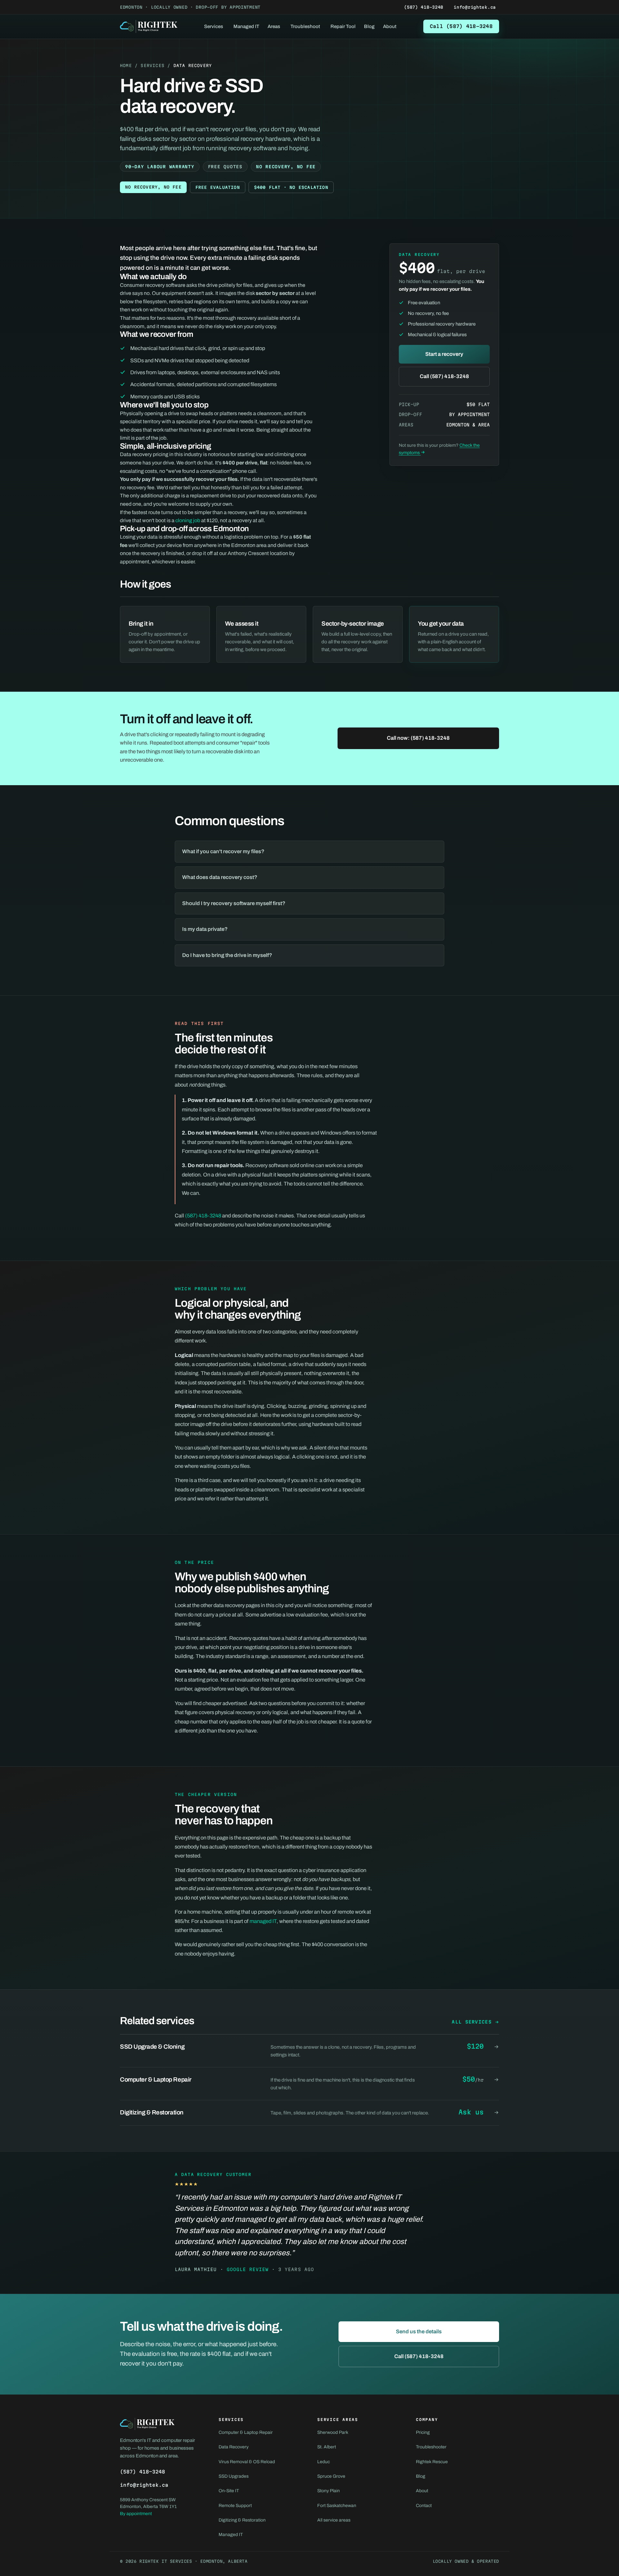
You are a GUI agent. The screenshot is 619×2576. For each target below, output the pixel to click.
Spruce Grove (331, 2476)
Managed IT (246, 26)
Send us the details (419, 2332)
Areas (274, 26)
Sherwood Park (333, 2432)
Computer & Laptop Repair (246, 2432)
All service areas (334, 2520)
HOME (126, 65)
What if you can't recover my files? (223, 851)
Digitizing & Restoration (242, 2520)
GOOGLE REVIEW (248, 2269)
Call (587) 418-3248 (461, 26)
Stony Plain (329, 2491)
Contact (424, 2506)
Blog (369, 26)
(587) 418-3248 (424, 7)
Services (214, 26)
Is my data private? (205, 929)
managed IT (263, 1921)
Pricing (423, 2432)
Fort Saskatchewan (337, 2506)
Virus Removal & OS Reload (247, 2462)
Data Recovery (234, 2447)
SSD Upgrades (234, 2476)
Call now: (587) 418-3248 (418, 738)
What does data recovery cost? (220, 877)
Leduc (324, 2462)
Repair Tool (343, 26)
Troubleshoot (305, 26)
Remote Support (235, 2506)
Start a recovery (444, 354)
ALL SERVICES (472, 2022)
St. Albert (327, 2447)
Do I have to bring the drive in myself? (227, 955)
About (390, 26)
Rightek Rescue (432, 2462)
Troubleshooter (431, 2447)
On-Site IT (229, 2491)
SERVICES (152, 65)
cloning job (188, 520)
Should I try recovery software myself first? (234, 903)
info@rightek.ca (475, 7)
